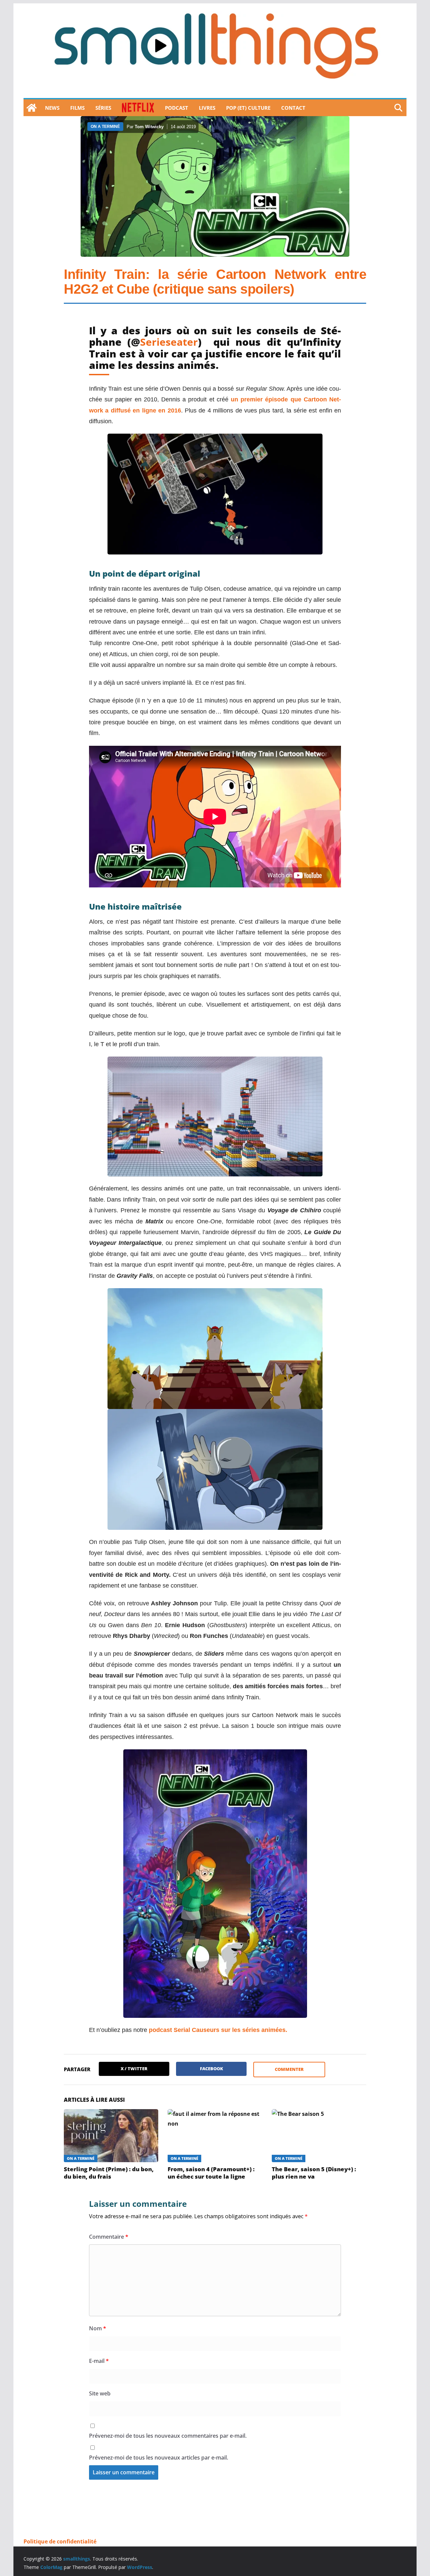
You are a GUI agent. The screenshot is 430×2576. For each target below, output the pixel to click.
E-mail (99, 2361)
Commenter (289, 2069)
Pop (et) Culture (248, 108)
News (52, 108)
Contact (293, 108)
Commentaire (109, 2237)
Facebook (211, 2069)
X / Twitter (134, 2069)
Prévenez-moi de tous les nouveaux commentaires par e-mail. (168, 2436)
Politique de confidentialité (60, 2541)
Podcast (177, 108)
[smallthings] (32, 108)
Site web (100, 2393)
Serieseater (169, 342)
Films (77, 108)
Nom (98, 2328)
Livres (207, 108)
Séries (103, 108)
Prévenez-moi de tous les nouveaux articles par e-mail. (159, 2458)
